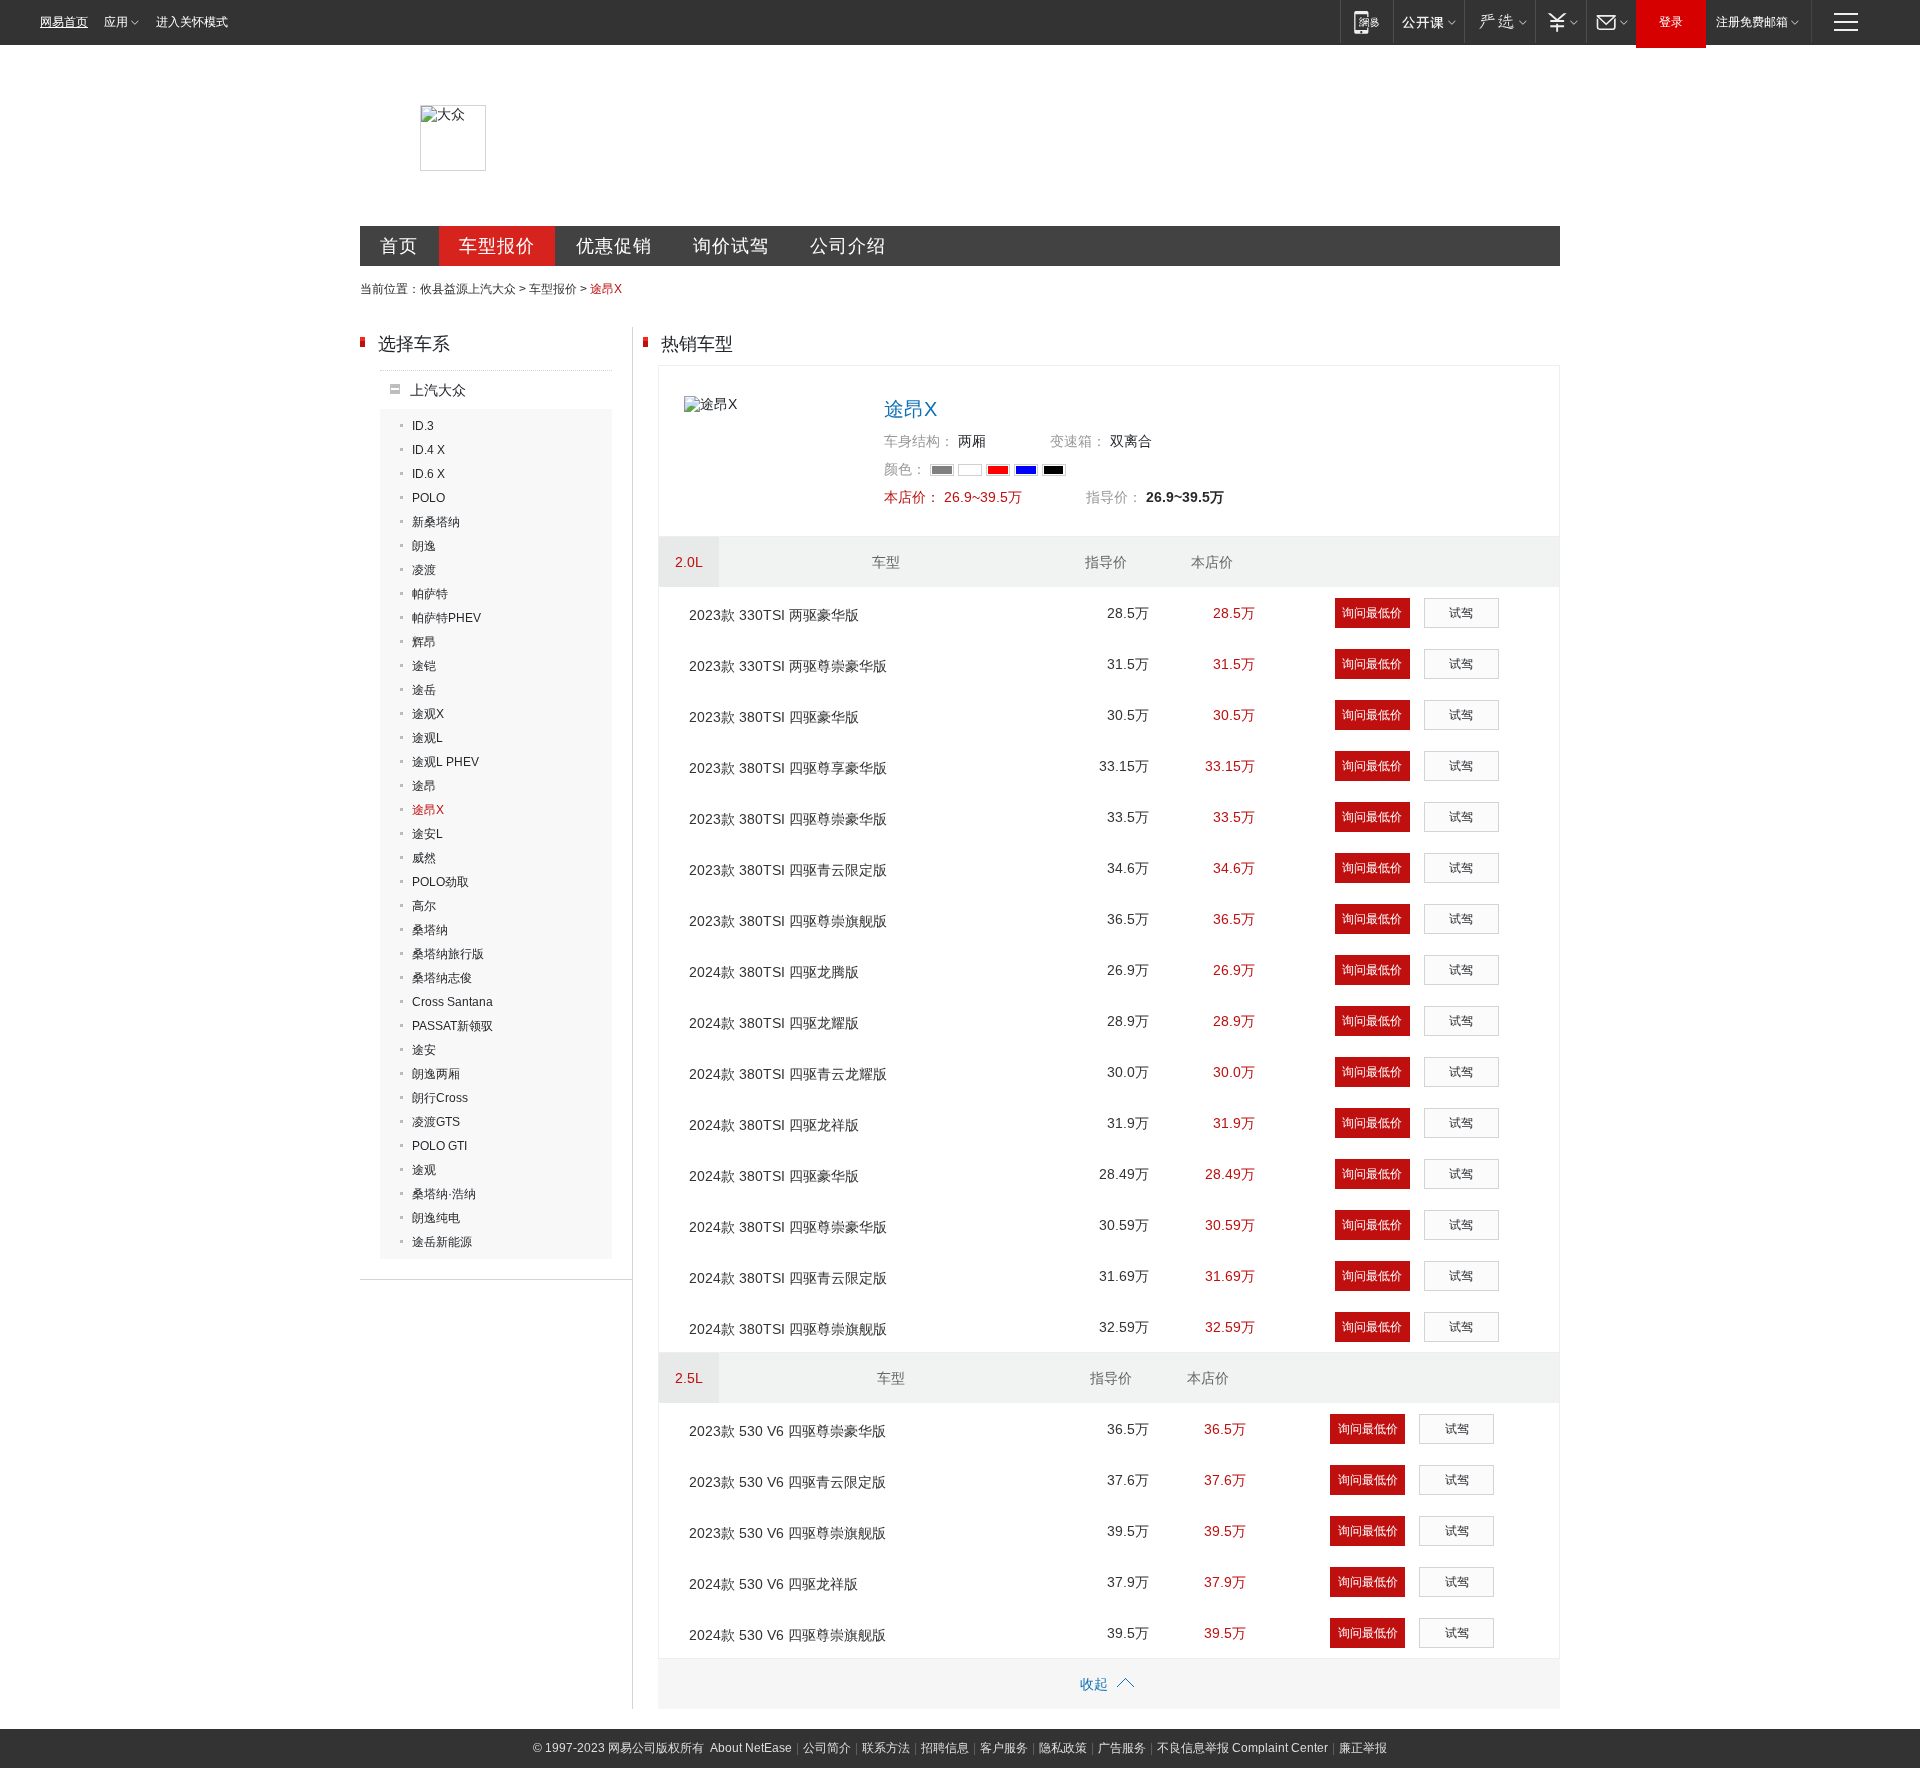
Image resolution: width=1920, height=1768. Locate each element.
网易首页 (64, 22)
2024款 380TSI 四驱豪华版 (774, 1176)
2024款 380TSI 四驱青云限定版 (788, 1278)
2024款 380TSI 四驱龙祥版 (774, 1125)
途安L (427, 834)
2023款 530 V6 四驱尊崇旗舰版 (787, 1533)
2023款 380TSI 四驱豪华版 (774, 717)
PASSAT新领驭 (452, 1026)
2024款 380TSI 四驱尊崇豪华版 (788, 1227)
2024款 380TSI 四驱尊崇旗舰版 (788, 1329)
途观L (427, 738)
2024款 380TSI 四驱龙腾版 (774, 972)
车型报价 (497, 246)
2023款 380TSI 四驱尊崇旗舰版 (788, 921)
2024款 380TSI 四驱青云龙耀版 (788, 1074)
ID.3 (423, 426)
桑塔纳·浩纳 (444, 1194)
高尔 (424, 906)
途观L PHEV (445, 762)
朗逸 (424, 546)
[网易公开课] (1428, 21)
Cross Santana (452, 1002)
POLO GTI (439, 1146)
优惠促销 (614, 246)
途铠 (424, 666)
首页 (399, 246)
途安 (424, 1050)
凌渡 (424, 570)
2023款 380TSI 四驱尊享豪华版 (788, 768)
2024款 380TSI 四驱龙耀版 (774, 1023)
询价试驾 (731, 246)
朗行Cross (440, 1098)
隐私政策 (1063, 1748)
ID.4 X (428, 450)
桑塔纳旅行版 (448, 954)
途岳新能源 (442, 1242)
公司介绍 (848, 246)
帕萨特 (430, 594)
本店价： (912, 497)
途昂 (424, 786)
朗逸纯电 (436, 1218)
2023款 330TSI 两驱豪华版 (774, 615)
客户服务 (1004, 1748)
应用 (116, 22)
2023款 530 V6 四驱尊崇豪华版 (787, 1431)
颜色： (905, 469)
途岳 (424, 690)
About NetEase (751, 1748)
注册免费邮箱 (1752, 22)
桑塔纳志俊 (442, 978)
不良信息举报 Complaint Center (1242, 1748)
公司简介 (827, 1748)
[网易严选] (1499, 21)
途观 (424, 1170)
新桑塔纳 (436, 522)
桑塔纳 (430, 930)
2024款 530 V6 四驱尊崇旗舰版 (787, 1635)
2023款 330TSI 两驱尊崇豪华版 (788, 666)
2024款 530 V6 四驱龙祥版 (773, 1584)
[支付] (1560, 21)
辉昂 (424, 642)
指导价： (1114, 497)
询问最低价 (1372, 613)
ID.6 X (428, 474)
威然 (424, 858)
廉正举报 (1363, 1748)
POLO (428, 498)
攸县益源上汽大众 (468, 289)
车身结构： (919, 441)
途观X (428, 714)
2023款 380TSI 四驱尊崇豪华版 (788, 819)
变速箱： (1078, 441)
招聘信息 (945, 1748)
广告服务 (1122, 1748)
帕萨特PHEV (446, 618)
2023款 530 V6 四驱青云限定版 (787, 1482)
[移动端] (1366, 21)
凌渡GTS (436, 1122)
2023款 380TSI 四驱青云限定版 (788, 870)
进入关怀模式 (192, 22)
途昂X (428, 810)
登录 (1671, 22)
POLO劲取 (440, 882)
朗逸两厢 (436, 1074)
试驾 (1461, 613)
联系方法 (886, 1748)
